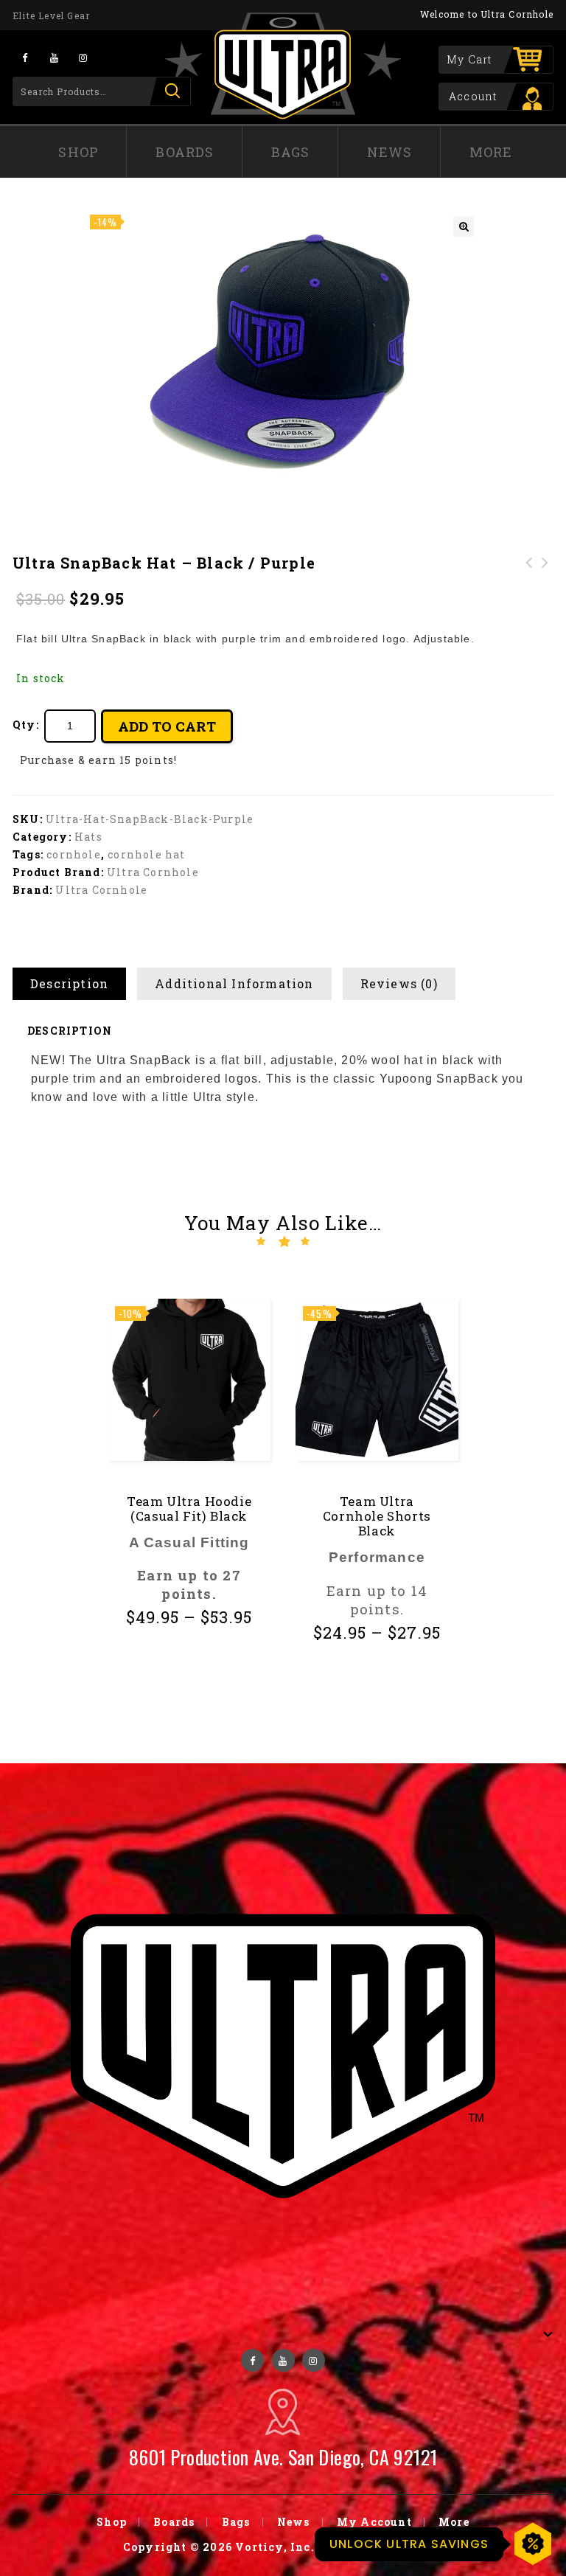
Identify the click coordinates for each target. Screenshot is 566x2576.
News (390, 152)
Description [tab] (69, 983)
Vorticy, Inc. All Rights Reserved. (339, 2547)
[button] (464, 226)
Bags (291, 152)
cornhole (74, 854)
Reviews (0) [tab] (399, 983)
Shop (78, 152)
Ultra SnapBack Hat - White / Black (529, 580)
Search (170, 91)
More (491, 152)
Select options (194, 1655)
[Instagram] (83, 57)
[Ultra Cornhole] (283, 66)
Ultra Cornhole (153, 872)
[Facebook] (25, 57)
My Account (374, 2522)
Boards (185, 152)
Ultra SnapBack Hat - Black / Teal (545, 580)
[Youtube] (54, 57)
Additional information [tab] (234, 983)
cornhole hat (146, 854)
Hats (88, 837)
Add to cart (167, 726)
